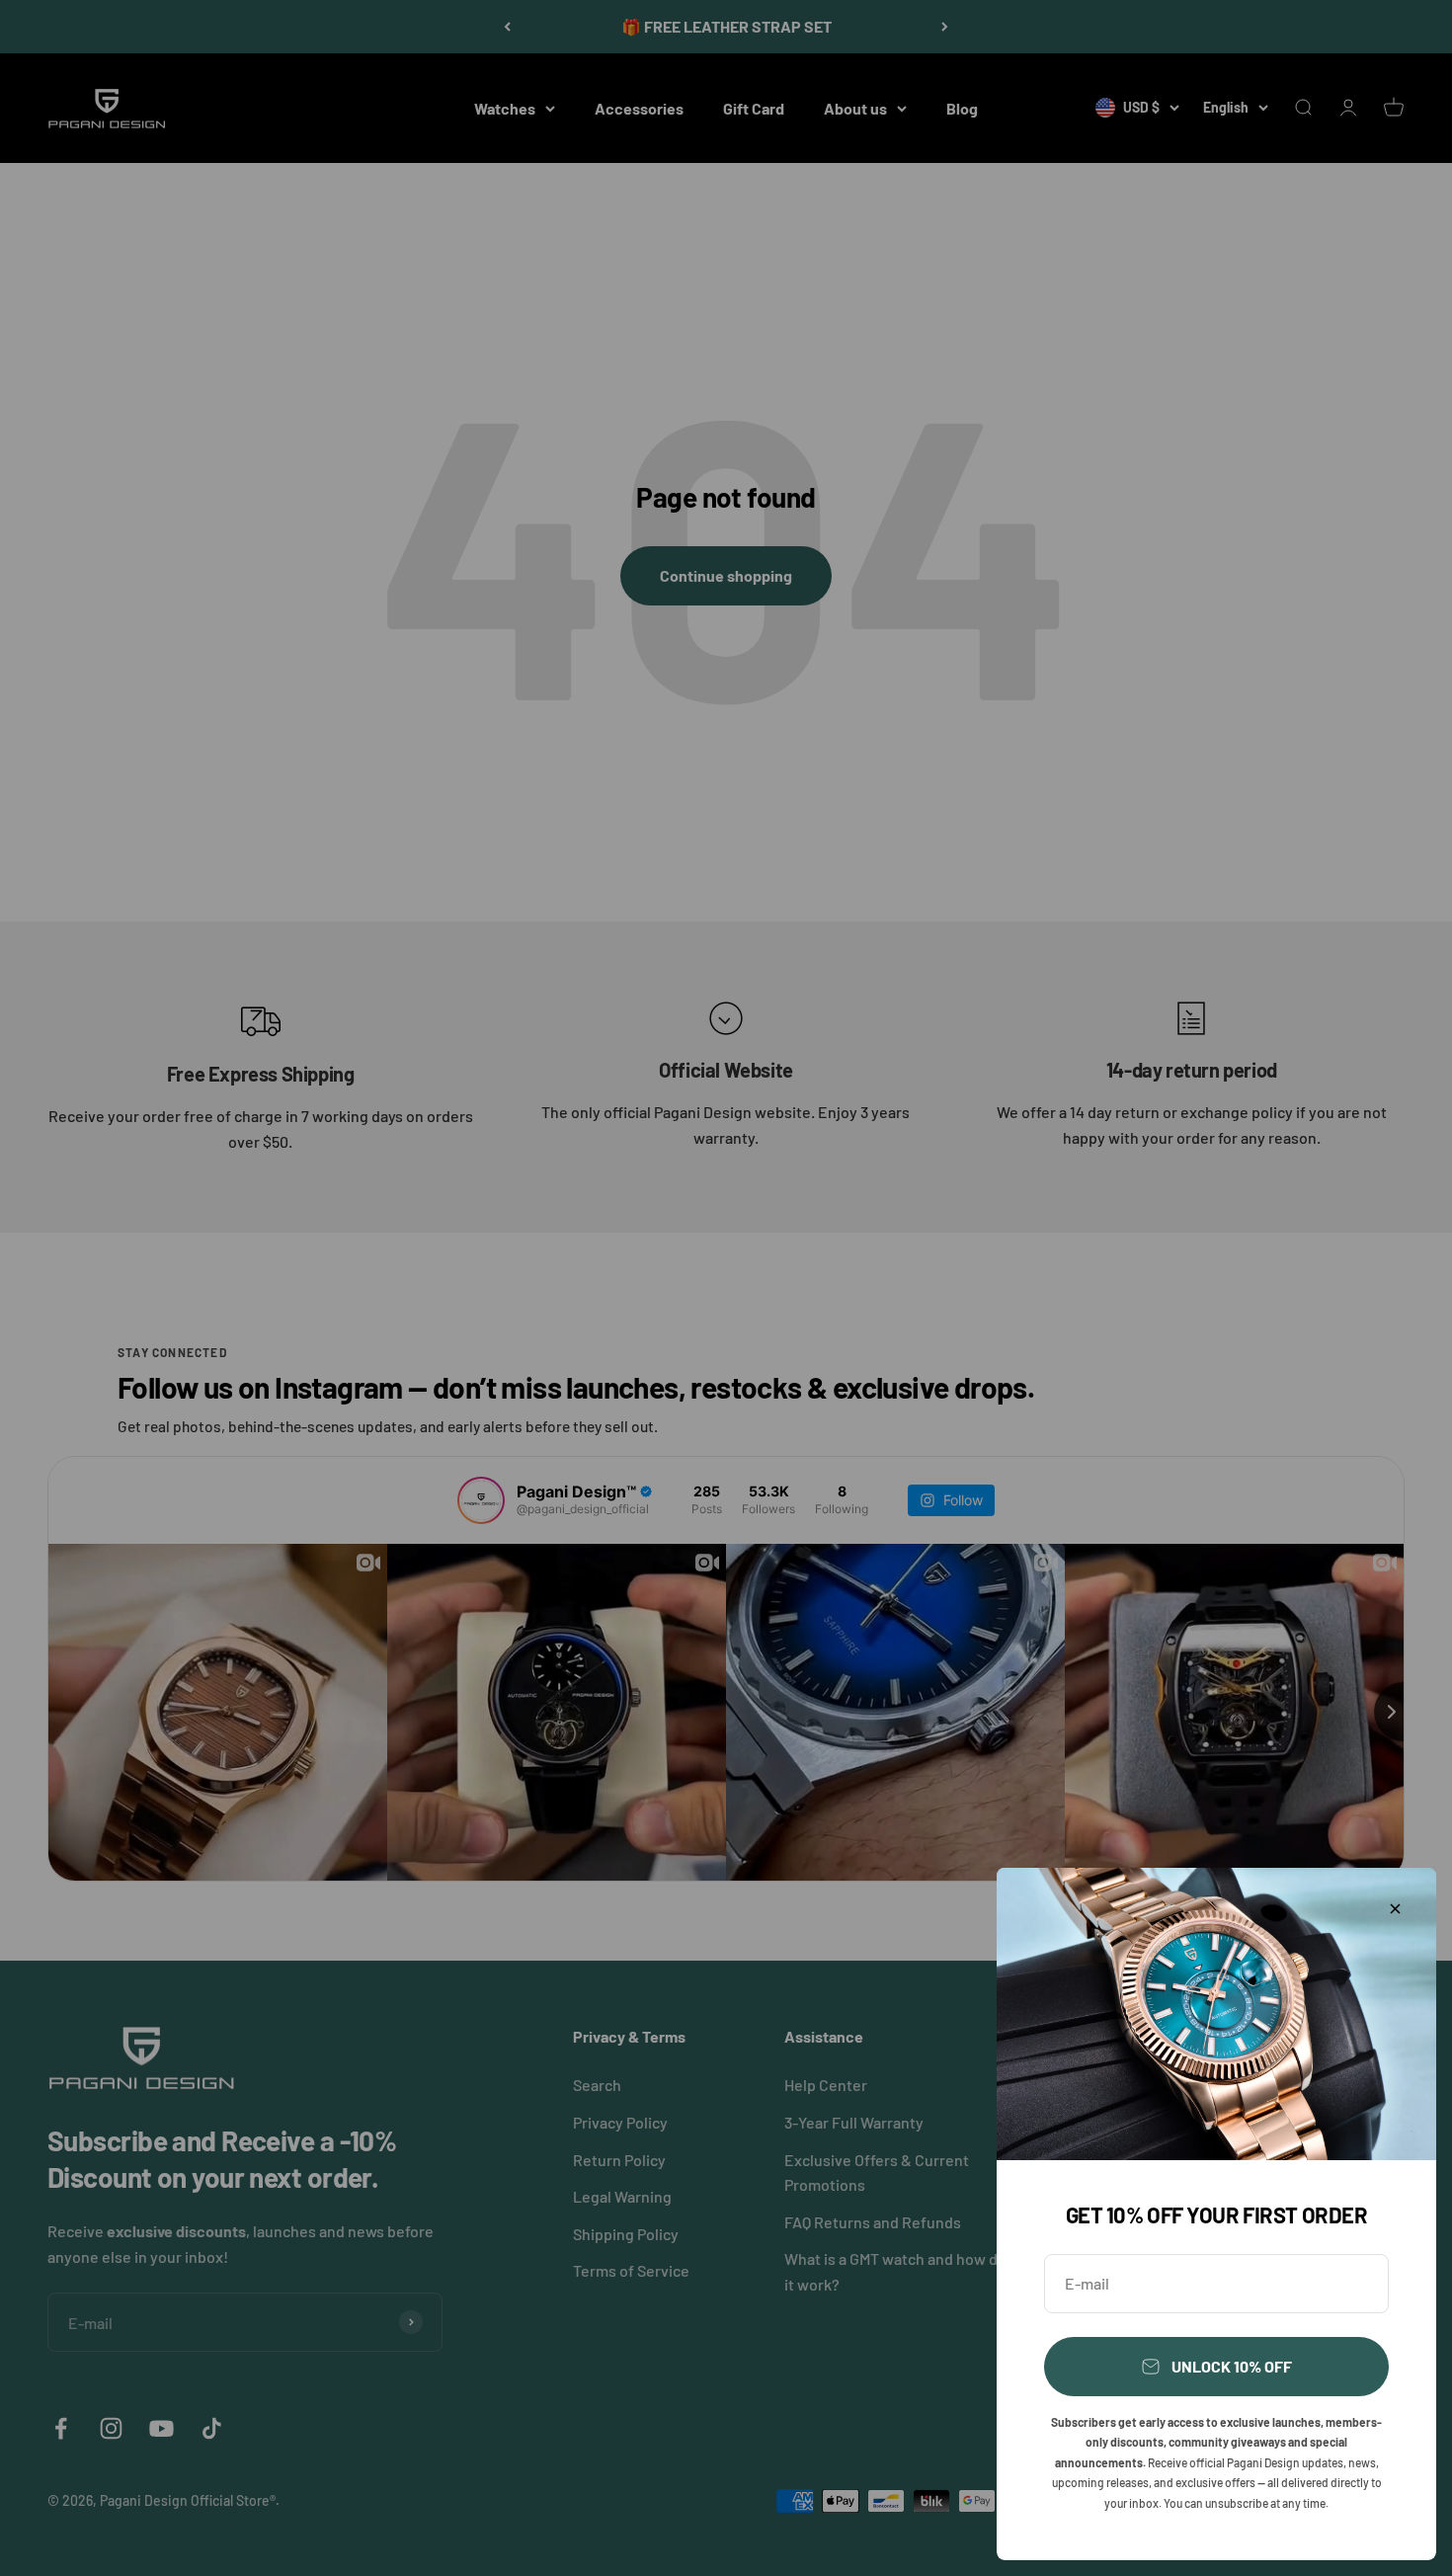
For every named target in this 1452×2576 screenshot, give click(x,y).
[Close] (1395, 1909)
